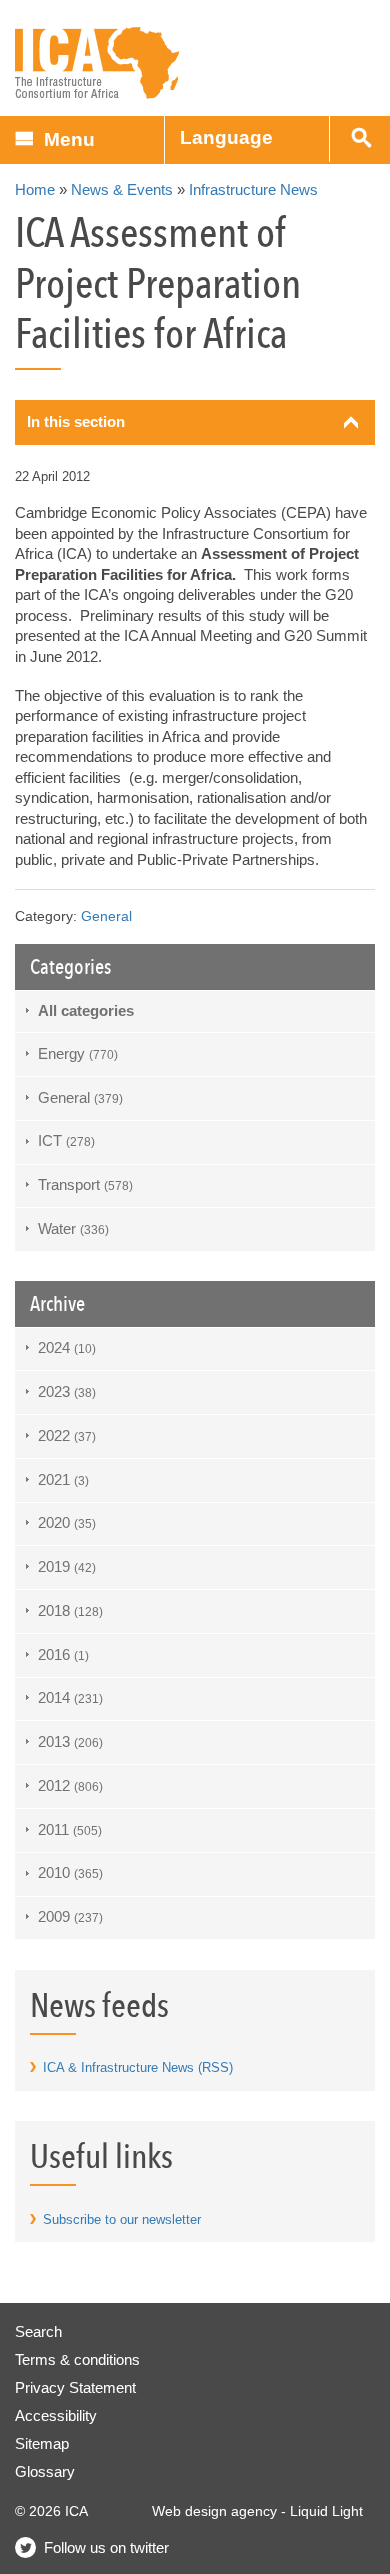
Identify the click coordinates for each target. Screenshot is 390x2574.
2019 (67, 1566)
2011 (70, 1829)
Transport (85, 1184)
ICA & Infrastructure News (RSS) (138, 2067)
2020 (67, 1522)
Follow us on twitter (106, 2547)
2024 (67, 1347)
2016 (63, 1654)
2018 (70, 1610)
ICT (66, 1140)
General (106, 916)
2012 (70, 1785)
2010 (70, 1872)
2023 (67, 1391)
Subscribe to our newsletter (122, 2219)
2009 (70, 1916)
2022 (67, 1435)
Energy (78, 1053)
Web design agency (214, 2511)
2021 (63, 1479)
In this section (76, 421)
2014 (70, 1697)
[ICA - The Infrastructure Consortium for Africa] (97, 63)
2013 (70, 1741)
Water (73, 1228)
